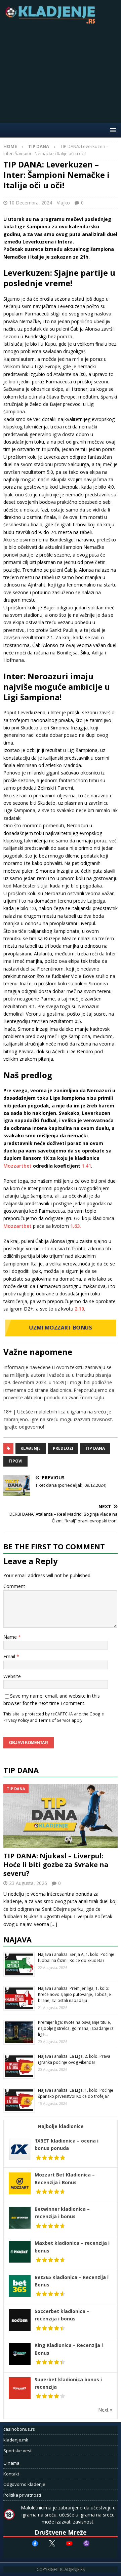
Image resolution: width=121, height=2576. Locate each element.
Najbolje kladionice (61, 2126)
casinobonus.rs (19, 2429)
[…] (54, 1924)
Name (11, 1637)
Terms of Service (54, 1720)
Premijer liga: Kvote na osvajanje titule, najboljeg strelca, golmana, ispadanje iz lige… (76, 2028)
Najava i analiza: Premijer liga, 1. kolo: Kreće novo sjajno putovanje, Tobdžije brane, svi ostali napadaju (74, 1994)
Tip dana (95, 1448)
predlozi (63, 1448)
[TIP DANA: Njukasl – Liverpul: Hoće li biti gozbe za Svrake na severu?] (61, 1816)
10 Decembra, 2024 (31, 203)
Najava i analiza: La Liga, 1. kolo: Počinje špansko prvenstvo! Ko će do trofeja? (76, 2093)
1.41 (86, 1166)
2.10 (79, 1309)
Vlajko (63, 203)
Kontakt (11, 2474)
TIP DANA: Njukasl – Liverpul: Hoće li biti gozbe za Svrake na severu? (56, 1865)
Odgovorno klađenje (24, 2484)
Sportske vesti (18, 2451)
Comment (14, 1586)
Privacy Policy (16, 1720)
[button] (112, 130)
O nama (11, 2463)
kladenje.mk (16, 2440)
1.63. (76, 1226)
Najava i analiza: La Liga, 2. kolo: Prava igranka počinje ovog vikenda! (74, 2059)
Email (10, 1656)
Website (12, 1676)
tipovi (15, 1461)
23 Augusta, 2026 (28, 1883)
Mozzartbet (17, 1166)
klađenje (31, 1448)
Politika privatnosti (22, 2495)
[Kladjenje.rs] (52, 22)
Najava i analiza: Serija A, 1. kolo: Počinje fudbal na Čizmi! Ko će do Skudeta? (76, 1957)
